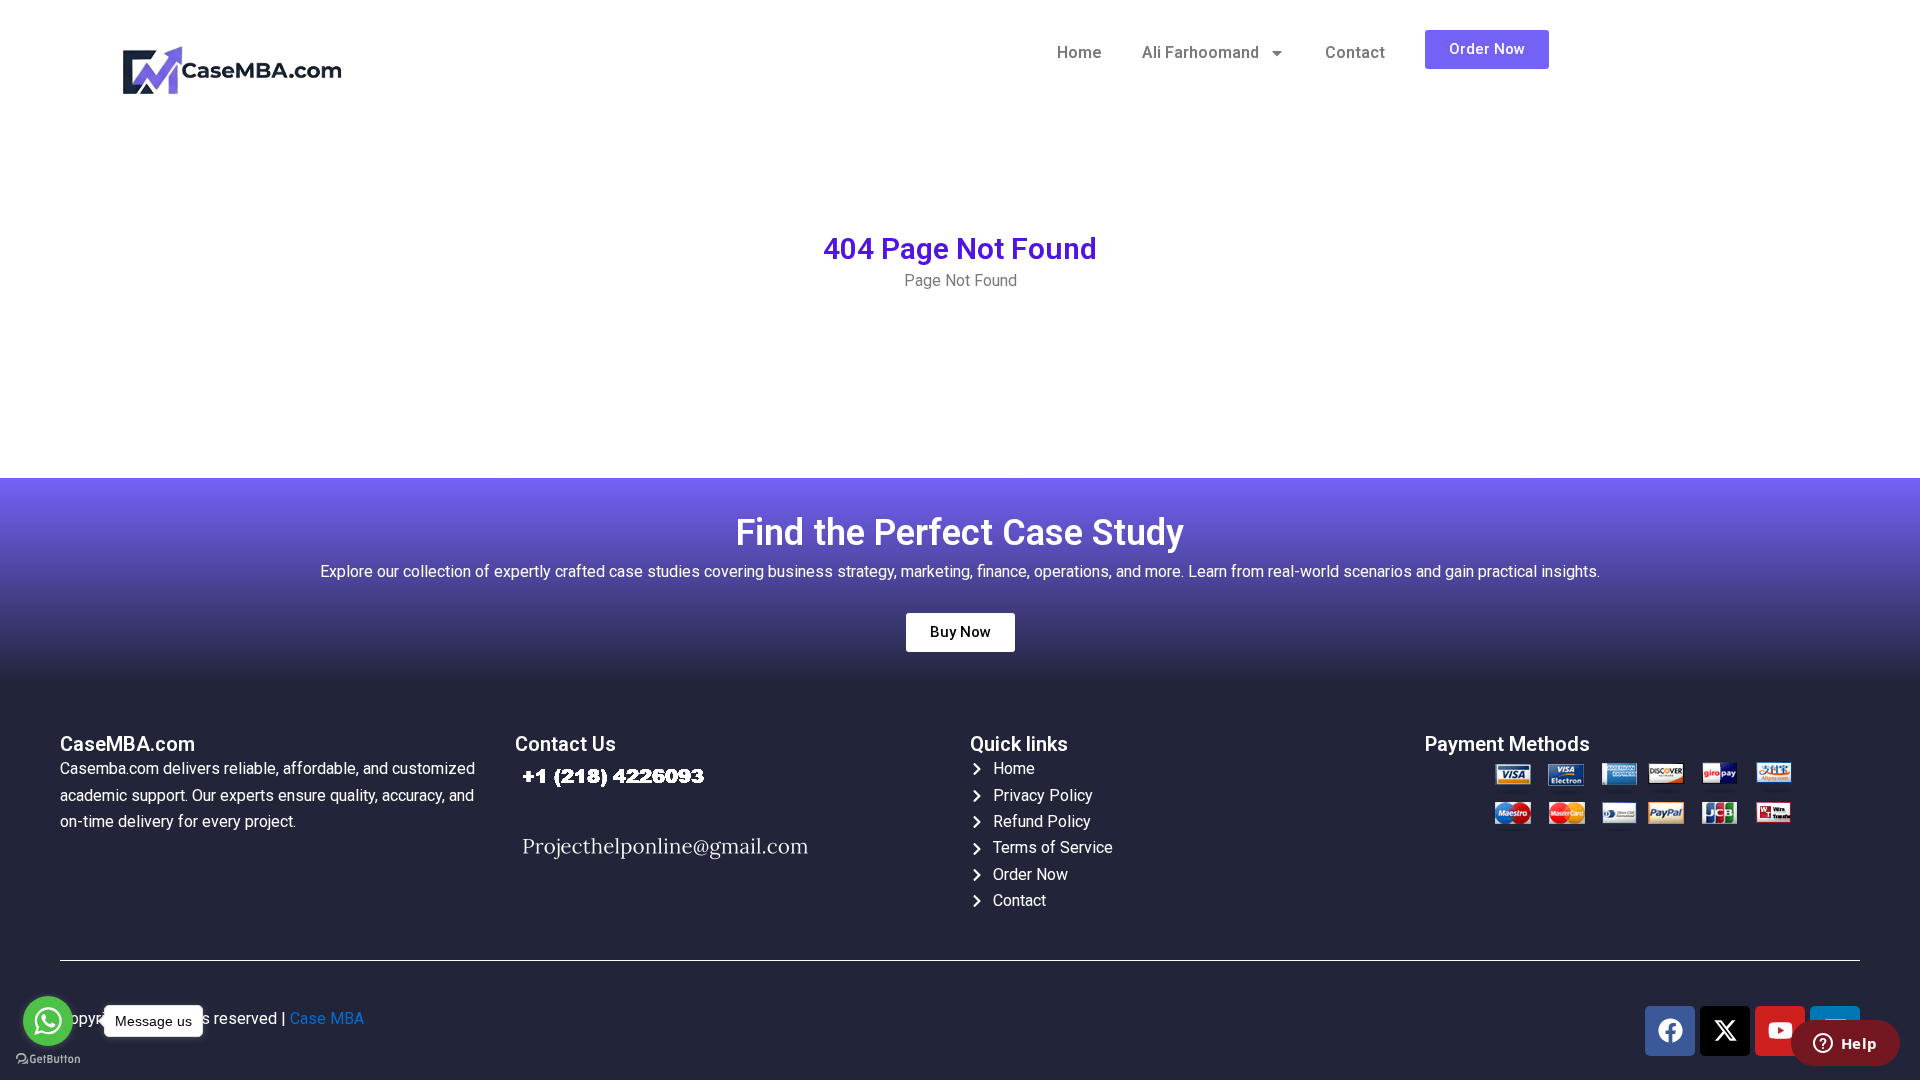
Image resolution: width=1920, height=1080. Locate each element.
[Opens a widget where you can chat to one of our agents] (1845, 1045)
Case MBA (327, 1018)
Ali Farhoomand (1200, 52)
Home (1079, 52)
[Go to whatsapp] (48, 1021)
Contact (1355, 52)
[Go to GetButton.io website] (48, 1059)
